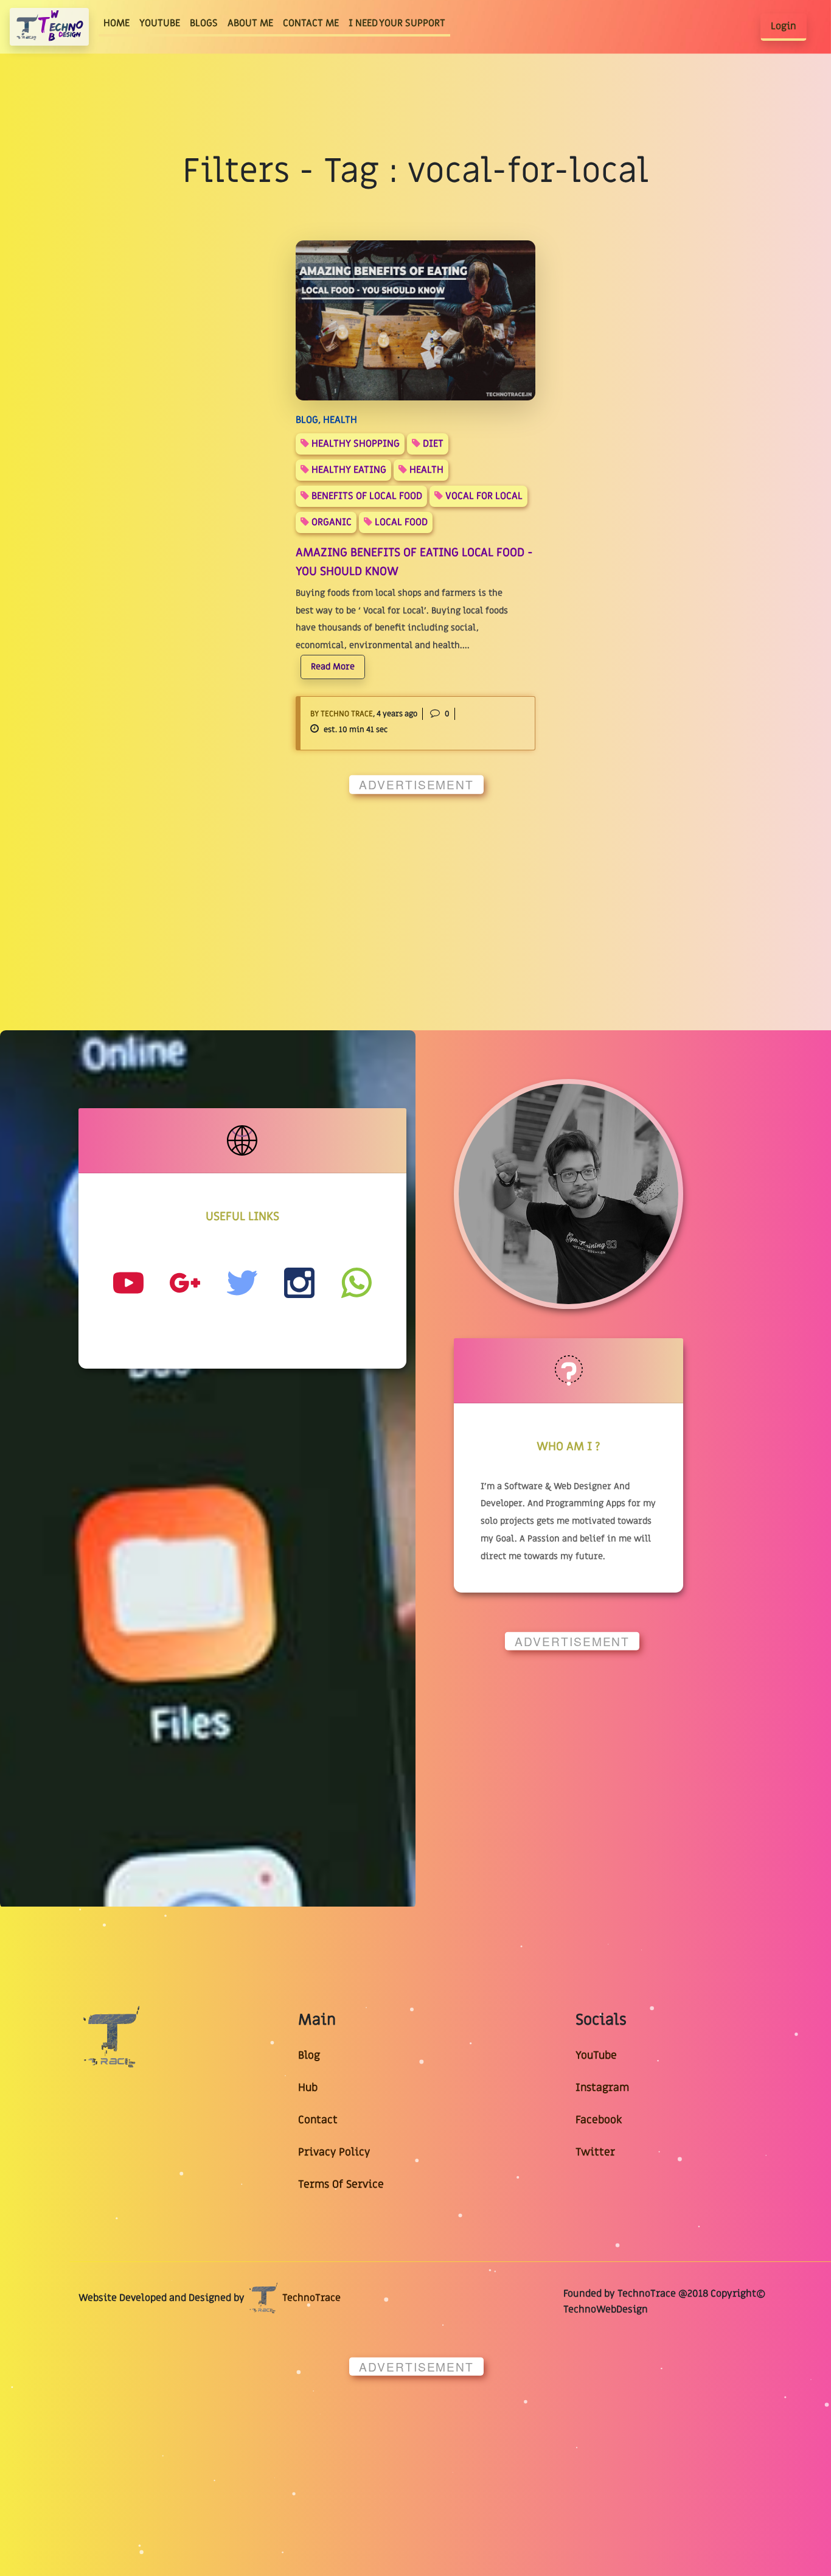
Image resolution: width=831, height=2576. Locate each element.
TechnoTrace (310, 2298)
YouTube (596, 2055)
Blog (309, 2055)
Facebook (599, 2120)
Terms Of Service (341, 2184)
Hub (308, 2088)
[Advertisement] (416, 889)
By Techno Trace (342, 714)
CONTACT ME (311, 23)
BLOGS (204, 23)
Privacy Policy (334, 2152)
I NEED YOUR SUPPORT (397, 23)
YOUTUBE (160, 23)
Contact (318, 2120)
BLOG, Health (326, 420)
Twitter (595, 2152)
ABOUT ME (250, 23)
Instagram (602, 2088)
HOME (119, 23)
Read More (333, 667)
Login (784, 26)
